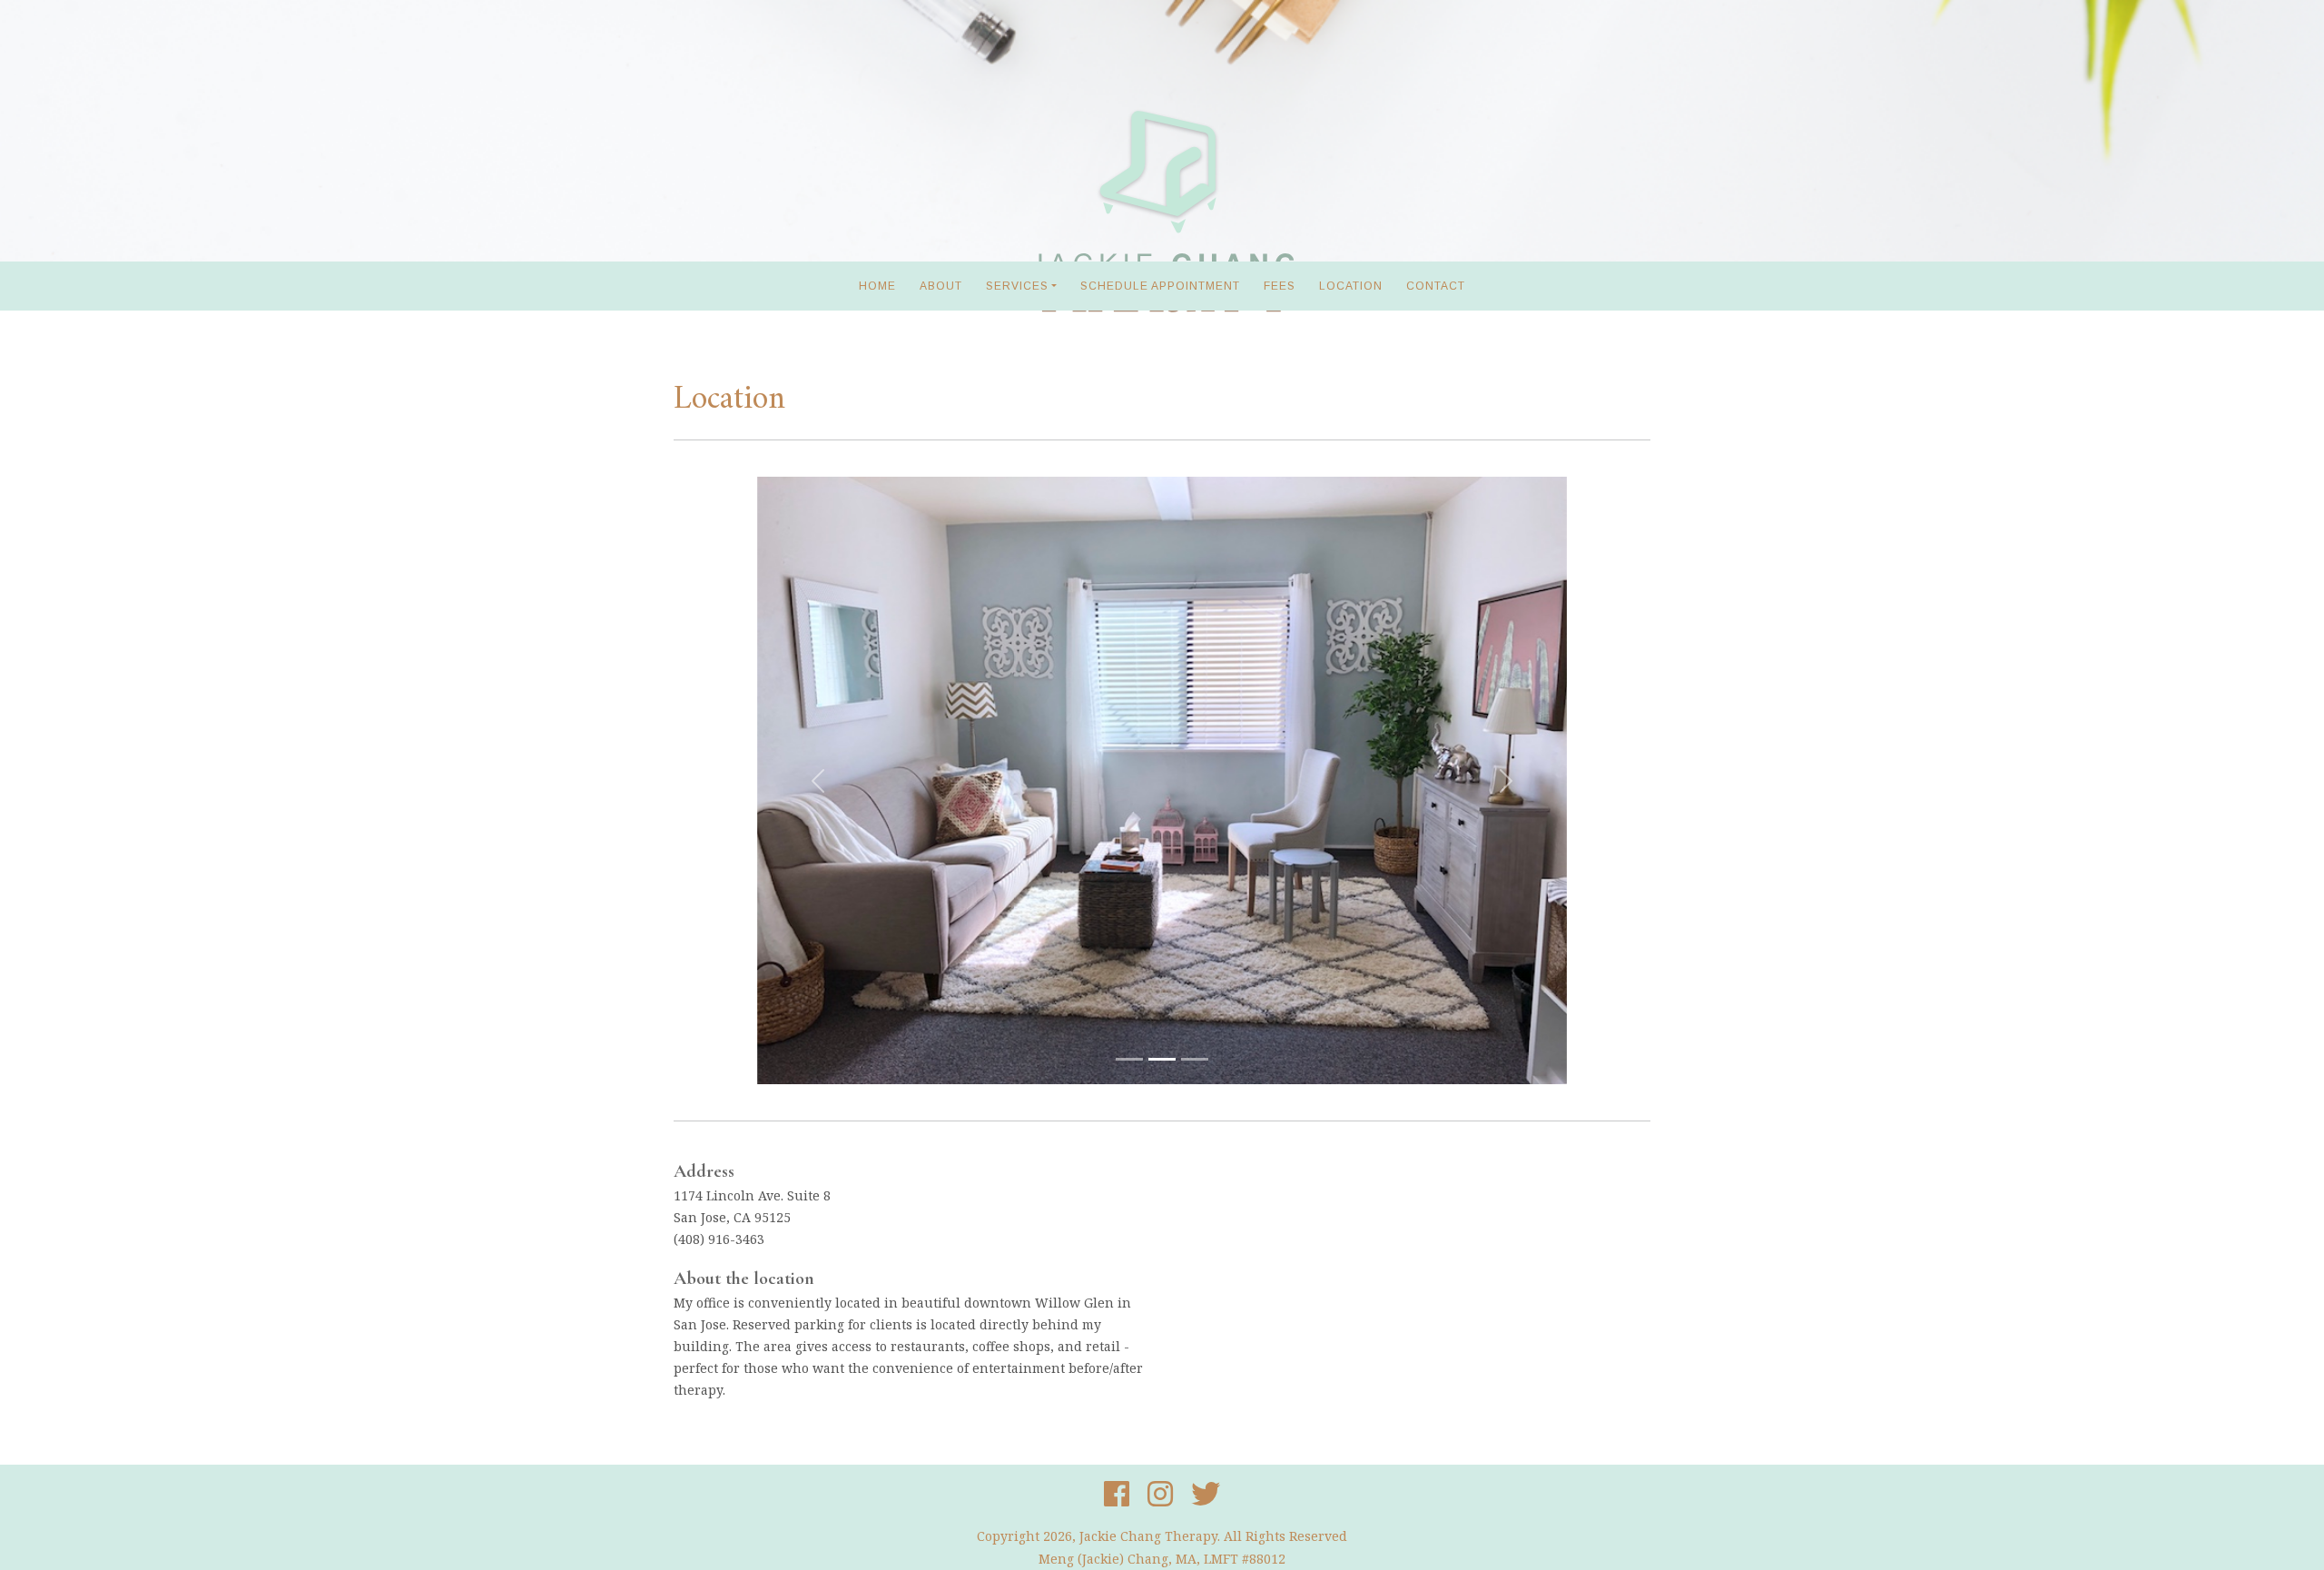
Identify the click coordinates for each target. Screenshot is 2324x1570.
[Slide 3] (1195, 1059)
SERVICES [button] (1017, 286)
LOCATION (1351, 286)
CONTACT (1436, 286)
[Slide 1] (1129, 1059)
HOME (877, 286)
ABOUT (941, 286)
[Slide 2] (1162, 1059)
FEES (1280, 286)
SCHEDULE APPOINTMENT (1160, 286)
